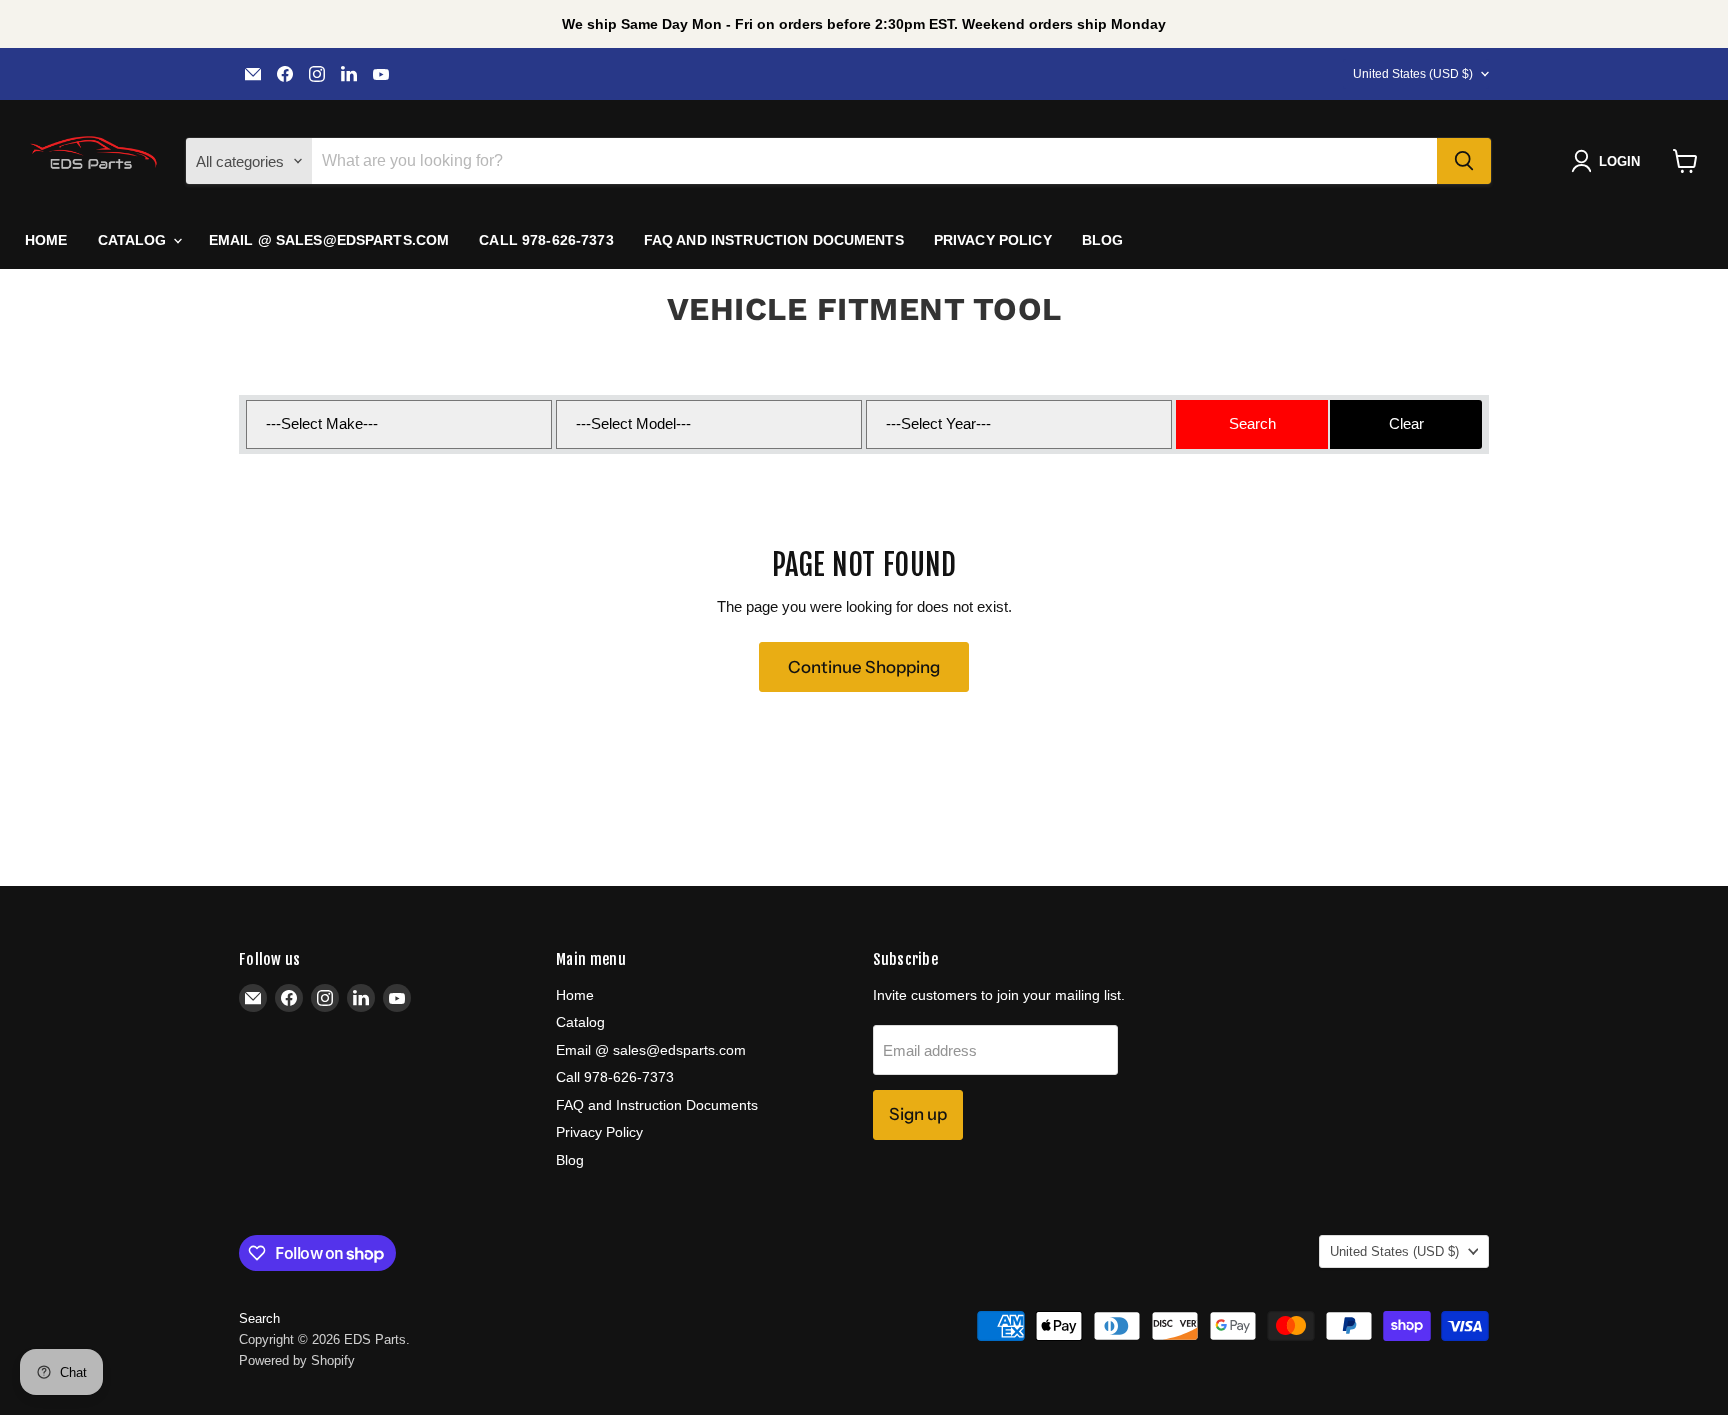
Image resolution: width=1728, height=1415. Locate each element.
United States (1413, 74)
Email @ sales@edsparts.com (329, 240)
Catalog (134, 240)
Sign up (918, 1114)
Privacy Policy (993, 240)
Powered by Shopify (297, 1360)
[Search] (1464, 161)
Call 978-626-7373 (546, 240)
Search (259, 1318)
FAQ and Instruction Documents (774, 240)
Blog (1103, 240)
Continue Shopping (864, 667)
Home (46, 240)
